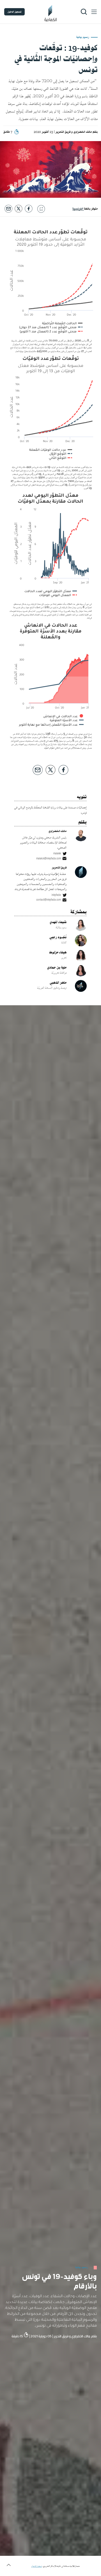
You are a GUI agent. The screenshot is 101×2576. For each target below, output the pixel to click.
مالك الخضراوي (83, 132)
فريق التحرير (63, 132)
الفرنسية (78, 209)
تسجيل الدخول (14, 12)
